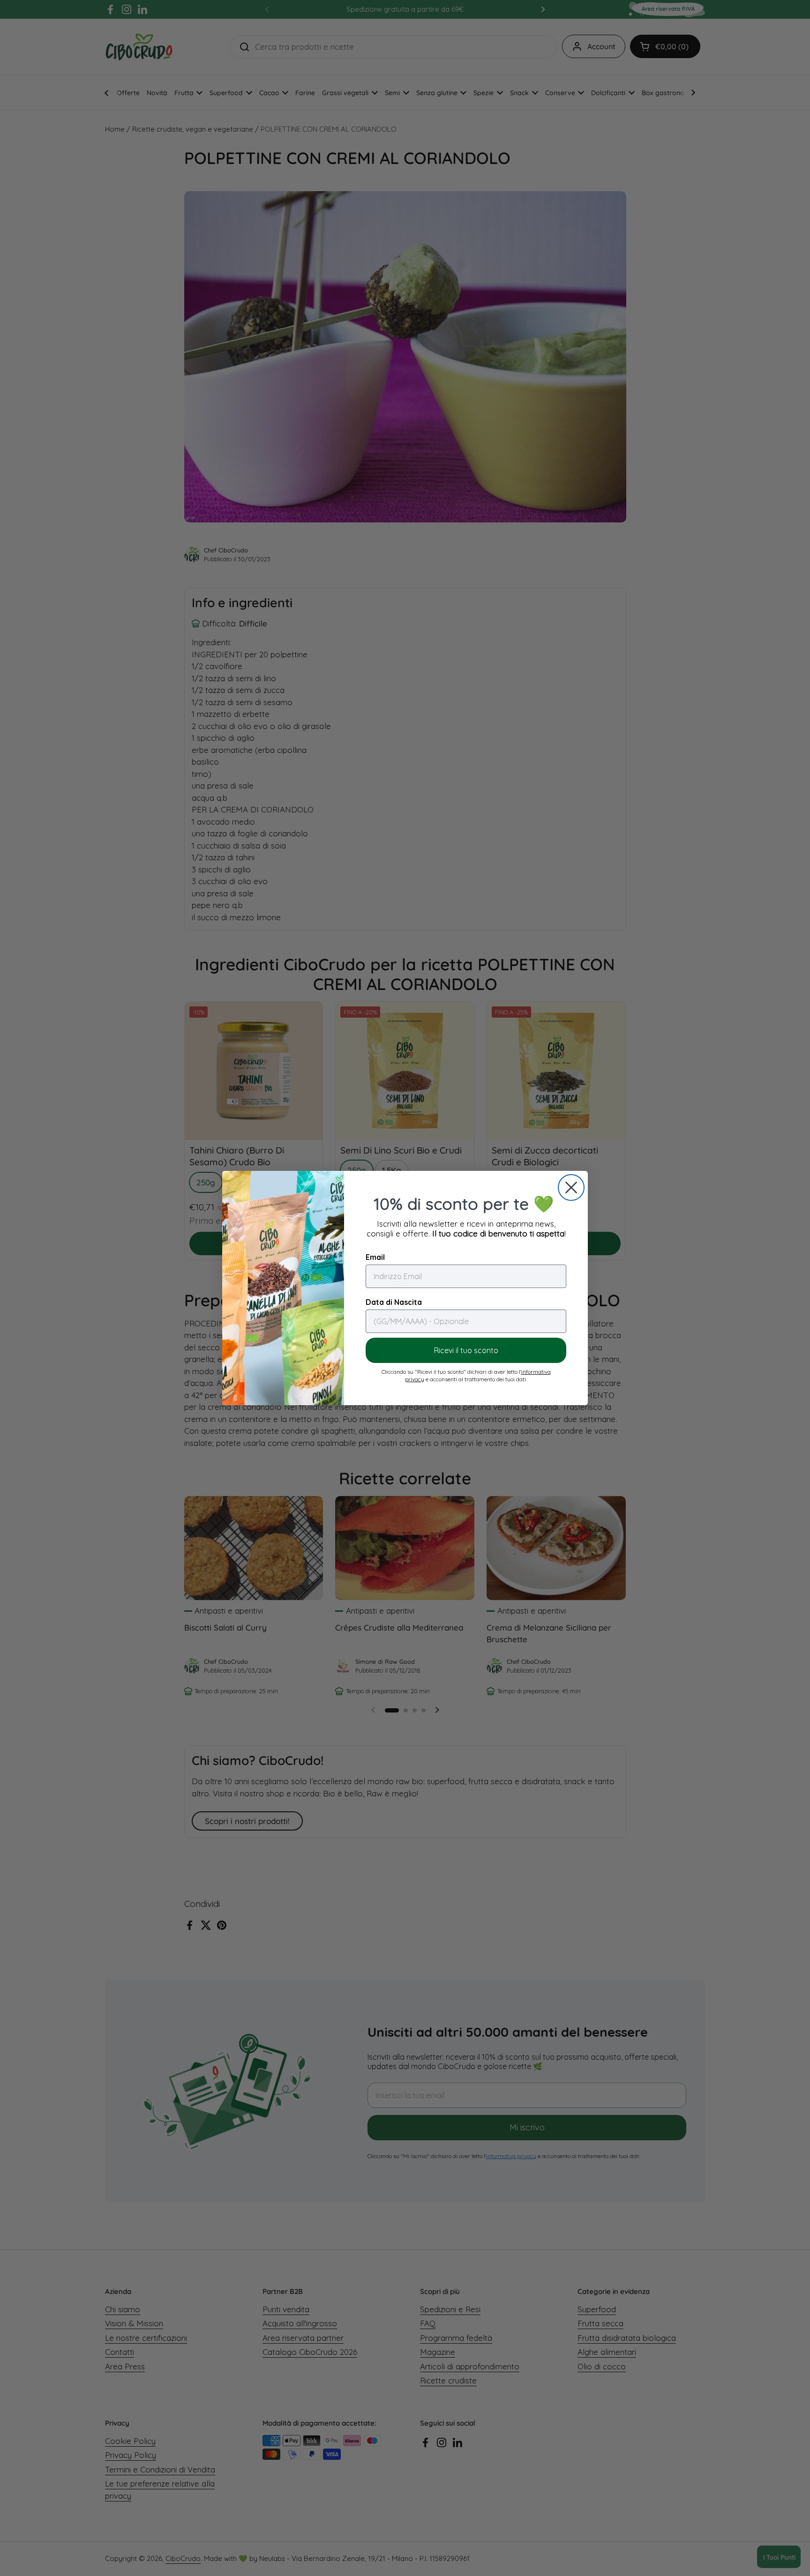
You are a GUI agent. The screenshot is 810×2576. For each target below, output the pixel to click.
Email (375, 1257)
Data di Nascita (394, 1302)
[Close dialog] (571, 1187)
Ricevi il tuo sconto (466, 1350)
